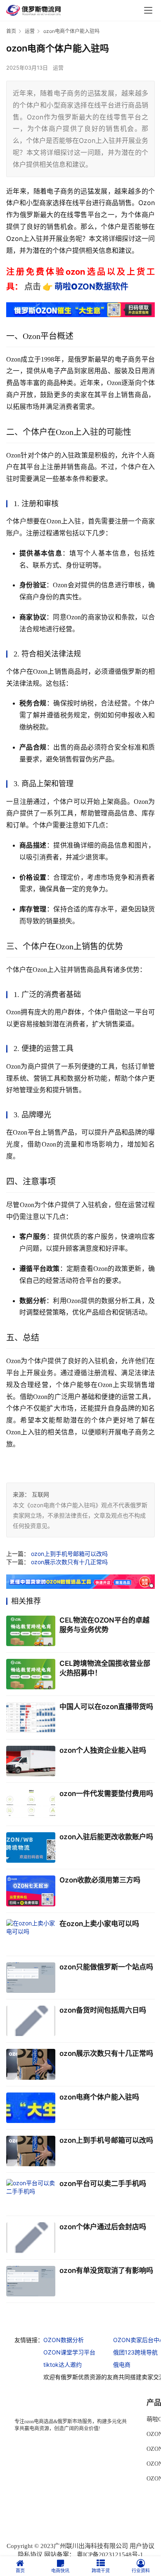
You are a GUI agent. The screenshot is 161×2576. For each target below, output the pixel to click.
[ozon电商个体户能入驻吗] (31, 2108)
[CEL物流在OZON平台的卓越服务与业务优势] (31, 1631)
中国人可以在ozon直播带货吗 (106, 1707)
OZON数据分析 (64, 2340)
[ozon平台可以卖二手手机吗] (31, 2194)
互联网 (40, 1494)
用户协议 (142, 2546)
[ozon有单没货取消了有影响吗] (31, 2281)
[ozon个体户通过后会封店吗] (31, 2237)
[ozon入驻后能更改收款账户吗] (31, 1847)
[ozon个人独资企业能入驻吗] (31, 1761)
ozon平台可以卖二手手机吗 (103, 2184)
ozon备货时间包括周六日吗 (103, 2010)
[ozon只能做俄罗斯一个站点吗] (31, 1978)
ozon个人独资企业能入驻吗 (103, 1750)
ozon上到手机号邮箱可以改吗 (69, 1554)
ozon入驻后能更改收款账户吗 (106, 1837)
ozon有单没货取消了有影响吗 (106, 2270)
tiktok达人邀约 (63, 2365)
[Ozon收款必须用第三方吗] (31, 1891)
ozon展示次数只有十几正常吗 (69, 1562)
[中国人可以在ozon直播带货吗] (31, 1717)
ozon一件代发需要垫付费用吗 (106, 1794)
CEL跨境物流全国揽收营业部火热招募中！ (105, 1668)
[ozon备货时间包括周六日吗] (31, 2021)
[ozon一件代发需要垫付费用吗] (31, 1804)
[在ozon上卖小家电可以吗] (31, 1934)
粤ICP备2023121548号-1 (110, 2555)
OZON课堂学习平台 (69, 2352)
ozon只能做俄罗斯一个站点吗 (106, 1967)
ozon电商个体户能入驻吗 (99, 2097)
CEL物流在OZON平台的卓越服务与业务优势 (104, 1625)
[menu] (148, 10)
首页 (11, 31)
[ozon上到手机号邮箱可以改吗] (31, 2151)
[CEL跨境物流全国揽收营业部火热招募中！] (31, 1674)
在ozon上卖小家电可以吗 (99, 1924)
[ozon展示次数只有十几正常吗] (31, 2064)
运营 (58, 68)
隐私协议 (30, 2555)
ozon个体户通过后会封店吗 (103, 2227)
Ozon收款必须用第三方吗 (100, 1880)
